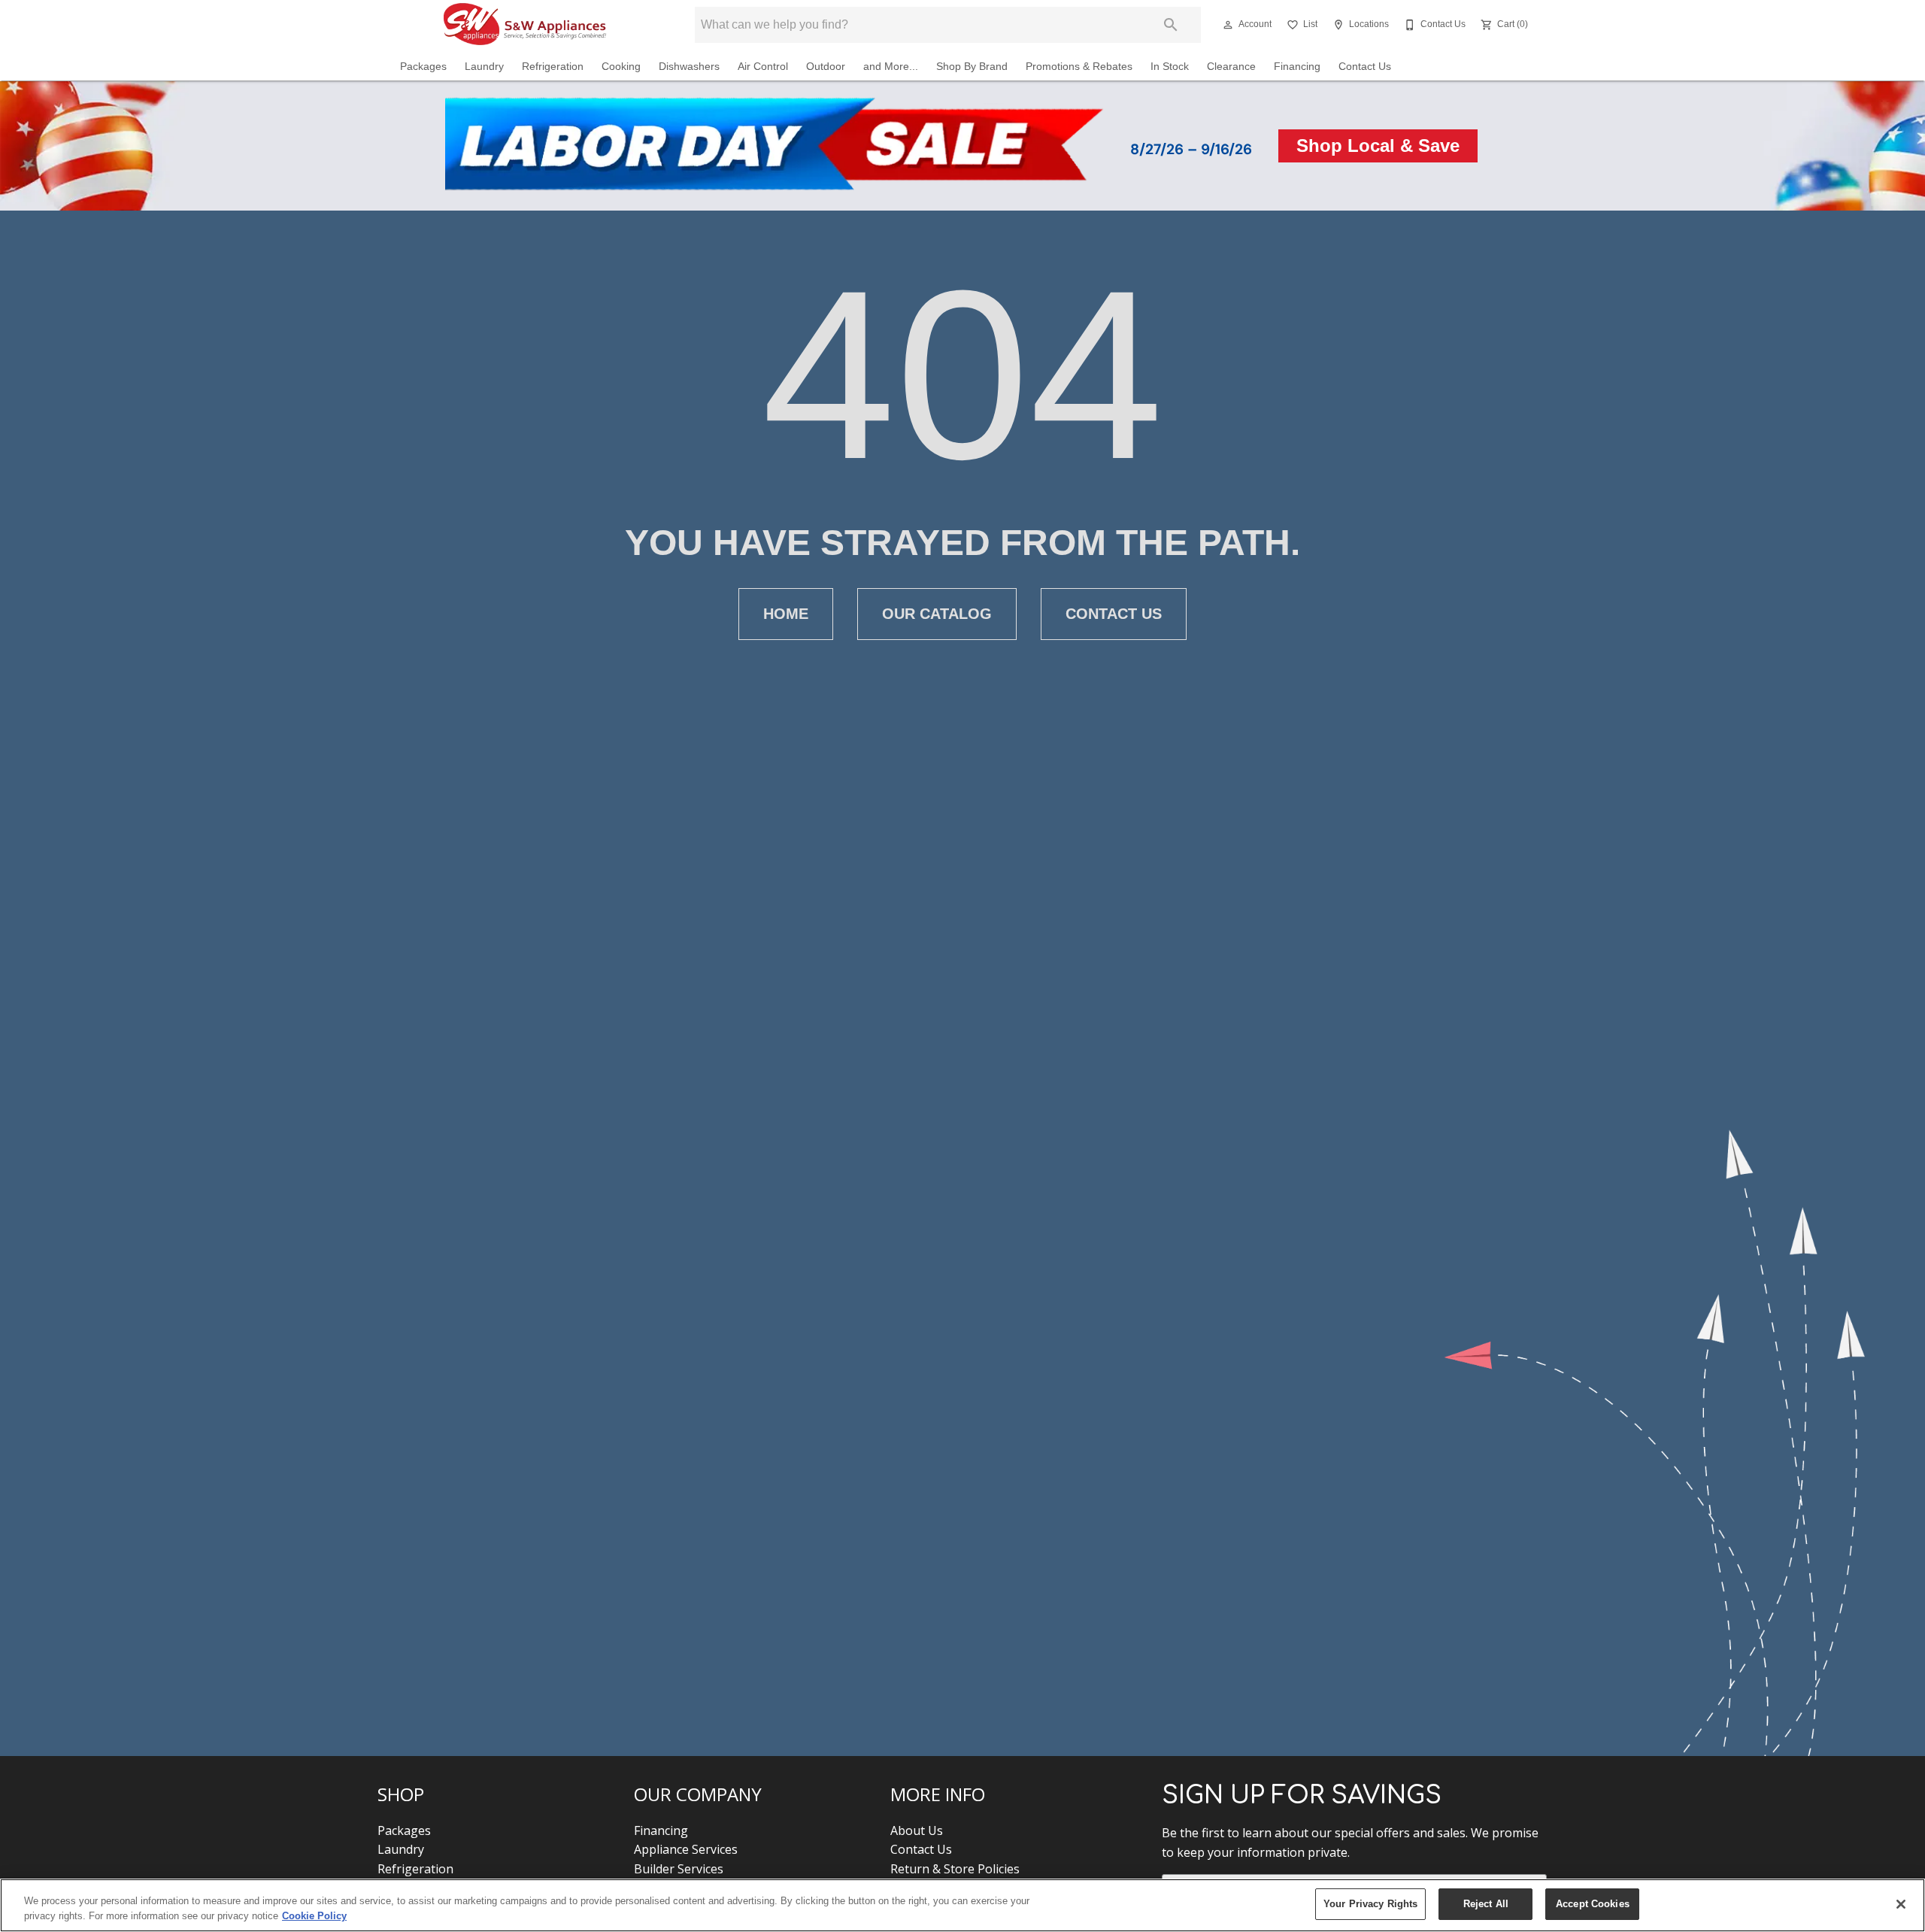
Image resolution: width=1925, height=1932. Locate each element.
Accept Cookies (1593, 1904)
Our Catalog (937, 614)
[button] (1228, 25)
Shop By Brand (972, 67)
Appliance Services (686, 1849)
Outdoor (826, 67)
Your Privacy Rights (1370, 1904)
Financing (1297, 67)
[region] (962, 1905)
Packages (423, 67)
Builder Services (679, 1869)
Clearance (1231, 67)
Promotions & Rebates (1079, 67)
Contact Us (1365, 67)
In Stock (1170, 67)
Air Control (763, 67)
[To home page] (525, 25)
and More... (891, 67)
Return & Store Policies (955, 1869)
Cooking (621, 67)
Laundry (484, 67)
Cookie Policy (314, 1916)
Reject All (1486, 1904)
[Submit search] (1171, 25)
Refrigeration (553, 67)
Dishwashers (689, 67)
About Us (917, 1830)
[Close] (1901, 1904)
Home (786, 614)
